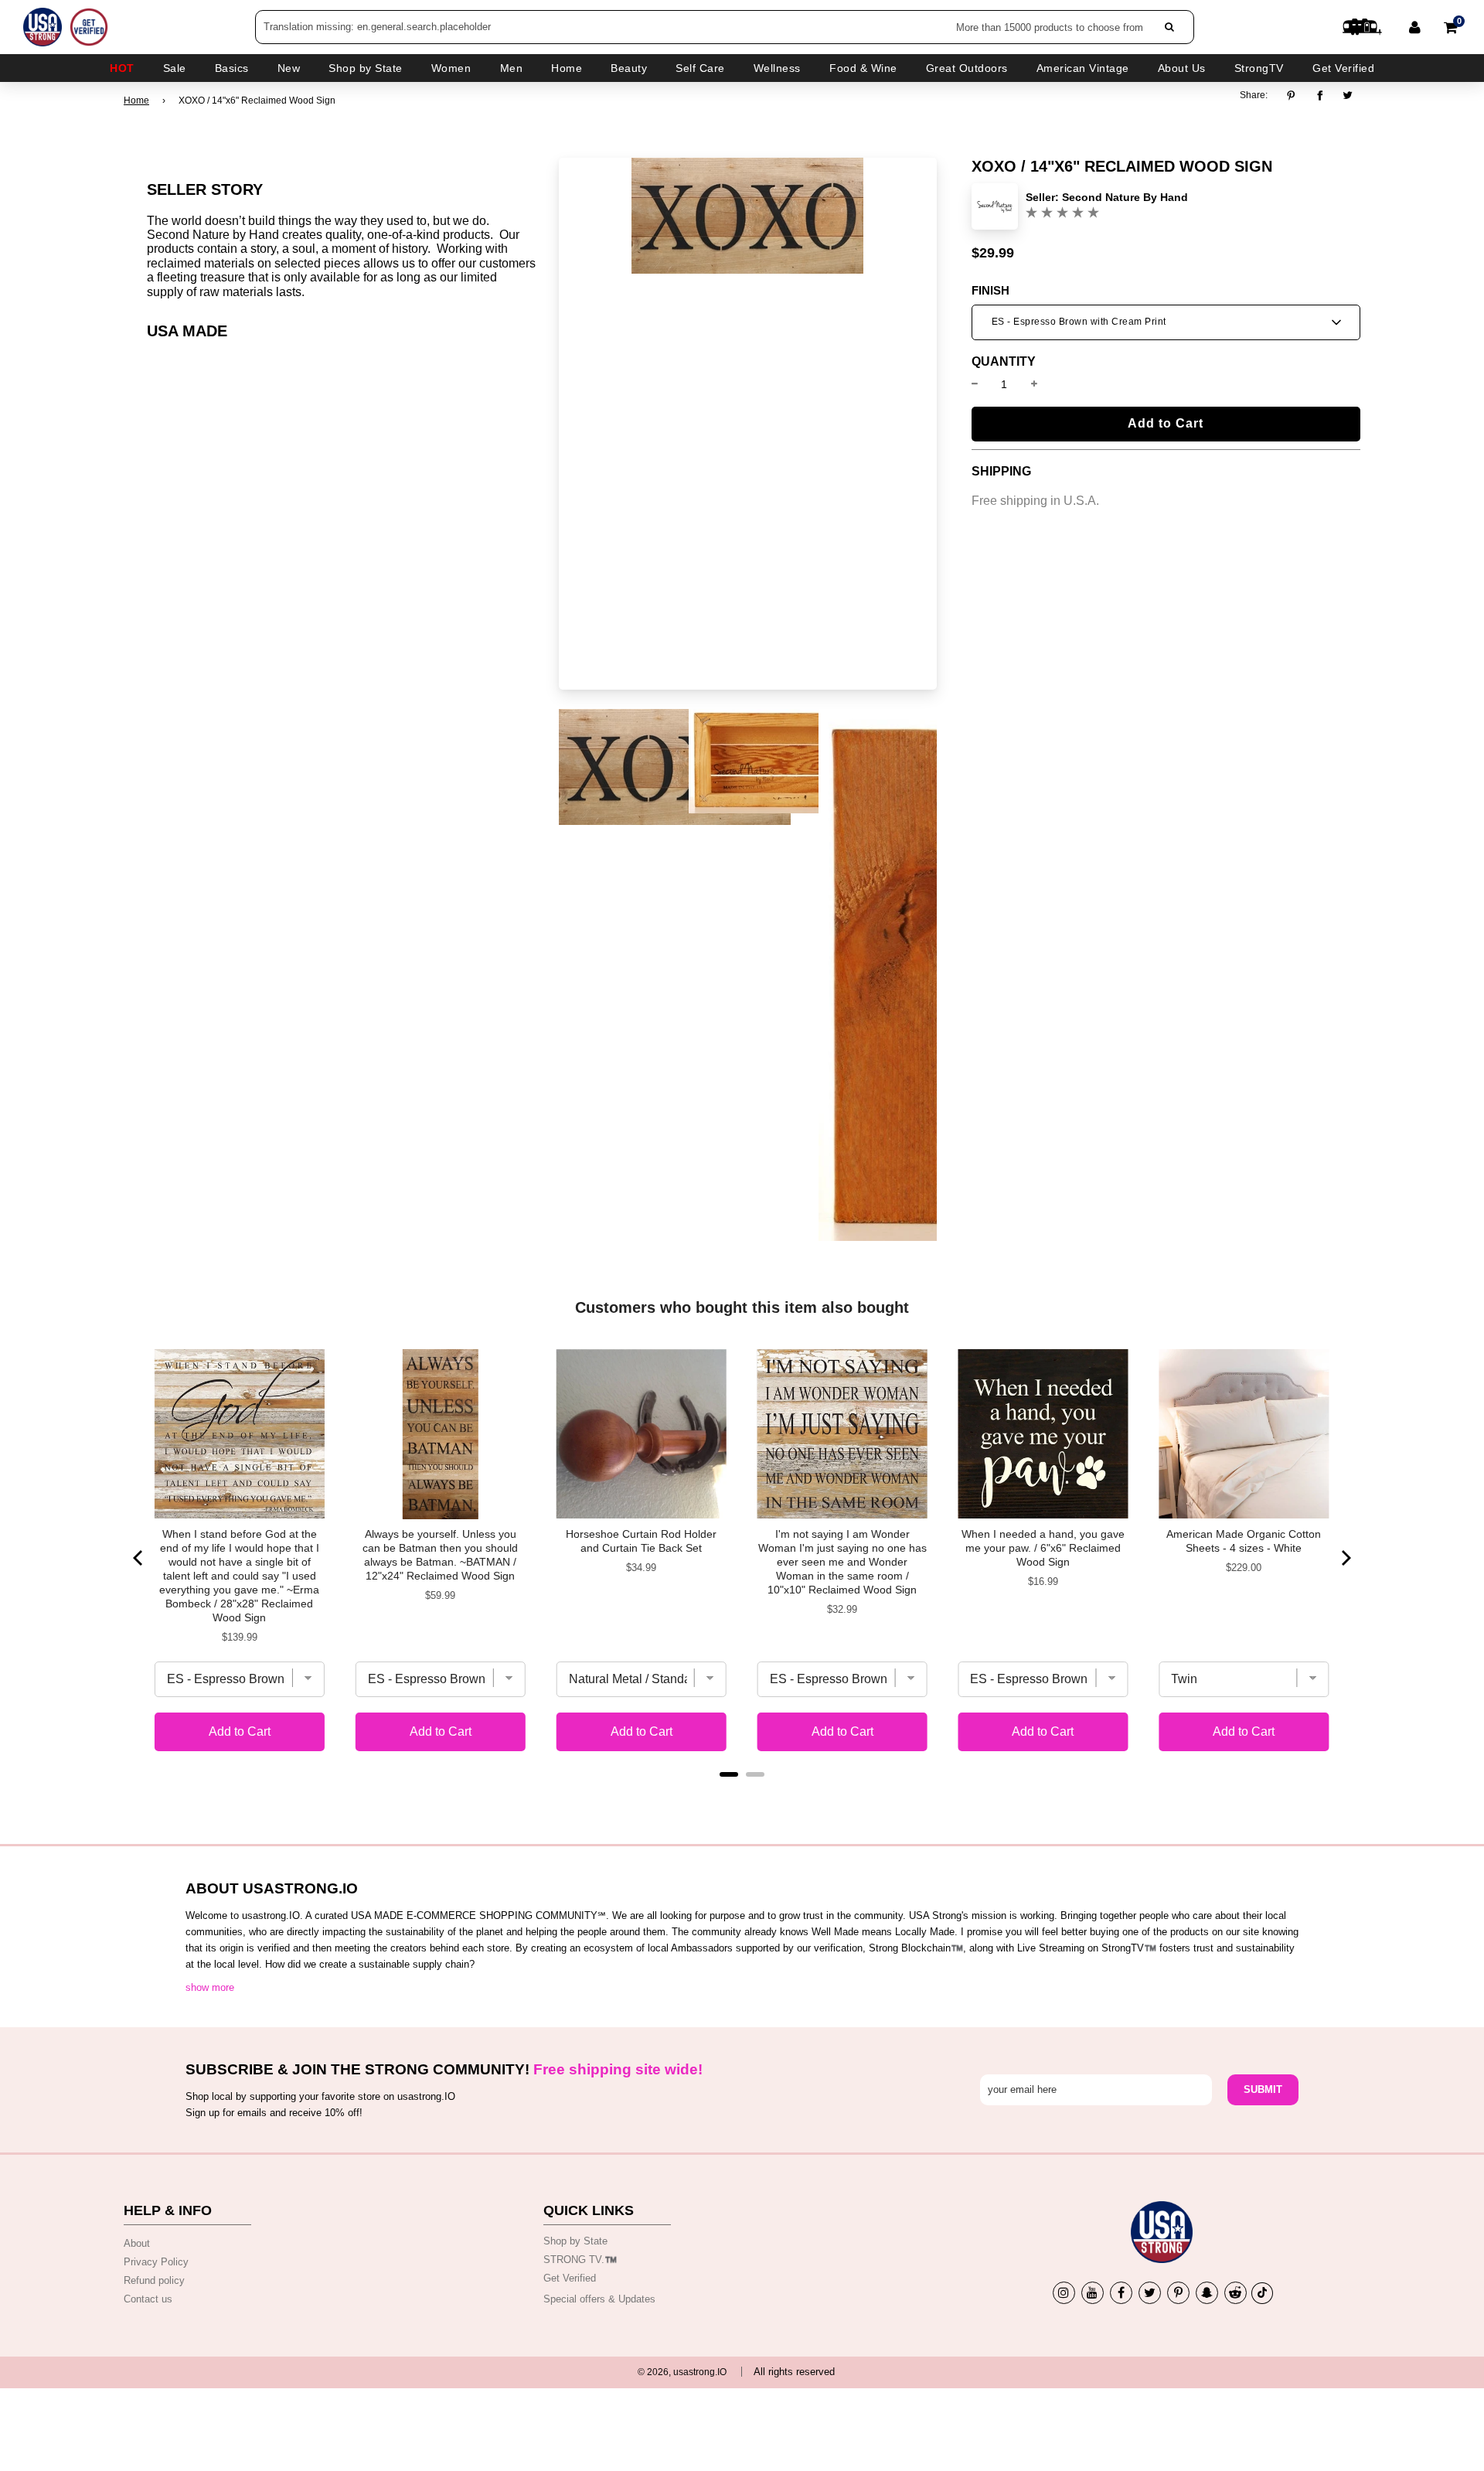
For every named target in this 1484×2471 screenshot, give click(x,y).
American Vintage (1083, 68)
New (289, 68)
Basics (232, 68)
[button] (1166, 322)
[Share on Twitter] (1348, 95)
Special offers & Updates (599, 2299)
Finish (990, 291)
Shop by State (575, 2241)
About (137, 2243)
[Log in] (1415, 27)
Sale (175, 68)
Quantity (1004, 362)
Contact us (148, 2299)
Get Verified (1343, 68)
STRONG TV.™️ (580, 2260)
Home (136, 101)
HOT (122, 68)
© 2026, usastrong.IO (682, 2372)
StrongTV (1259, 68)
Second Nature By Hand (1125, 197)
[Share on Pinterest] (1295, 95)
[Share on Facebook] (1320, 95)
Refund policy (154, 2280)
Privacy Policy (156, 2262)
